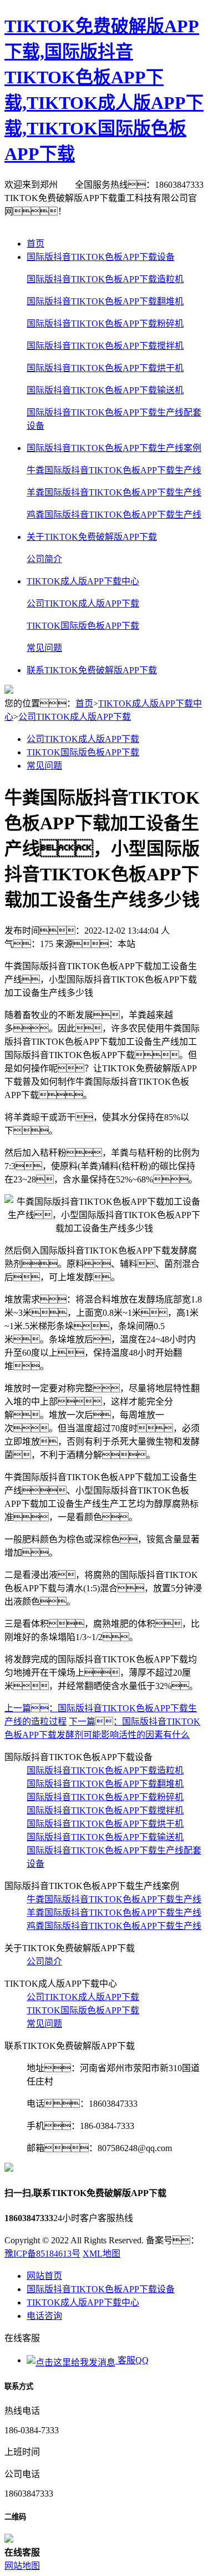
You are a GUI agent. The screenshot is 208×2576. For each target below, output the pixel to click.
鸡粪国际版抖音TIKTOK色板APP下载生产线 (114, 515)
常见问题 (44, 648)
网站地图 (22, 2566)
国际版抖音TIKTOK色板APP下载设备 (101, 257)
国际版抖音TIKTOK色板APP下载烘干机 (105, 368)
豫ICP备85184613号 (42, 2254)
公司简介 (44, 559)
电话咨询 (44, 2316)
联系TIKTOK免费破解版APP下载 (92, 670)
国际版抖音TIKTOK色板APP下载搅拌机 (105, 346)
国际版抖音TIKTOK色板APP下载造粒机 (105, 279)
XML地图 (102, 2254)
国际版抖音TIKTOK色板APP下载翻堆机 (105, 301)
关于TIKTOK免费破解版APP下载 (92, 537)
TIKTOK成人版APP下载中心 (83, 581)
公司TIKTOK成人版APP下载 (83, 603)
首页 (35, 244)
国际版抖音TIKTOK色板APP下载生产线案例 (114, 448)
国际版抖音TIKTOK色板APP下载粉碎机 (105, 324)
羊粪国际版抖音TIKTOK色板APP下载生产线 (114, 492)
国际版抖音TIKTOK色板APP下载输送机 (105, 390)
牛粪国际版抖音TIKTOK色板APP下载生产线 (114, 470)
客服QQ (132, 2360)
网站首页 (44, 2276)
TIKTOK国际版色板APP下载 (83, 626)
